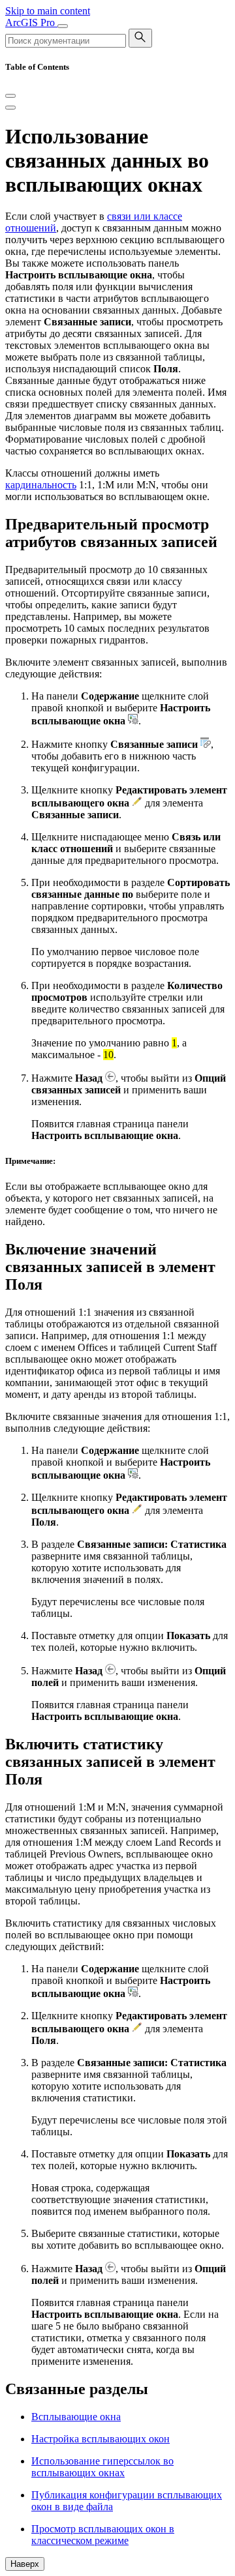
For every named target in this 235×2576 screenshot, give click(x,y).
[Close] (10, 96)
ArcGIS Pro (31, 22)
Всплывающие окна (76, 2417)
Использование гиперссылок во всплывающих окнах (102, 2467)
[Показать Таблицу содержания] (10, 108)
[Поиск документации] (140, 38)
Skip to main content (48, 11)
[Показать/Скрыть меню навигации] (63, 26)
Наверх (25, 2564)
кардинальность (41, 485)
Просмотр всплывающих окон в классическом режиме (103, 2535)
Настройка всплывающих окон (101, 2439)
